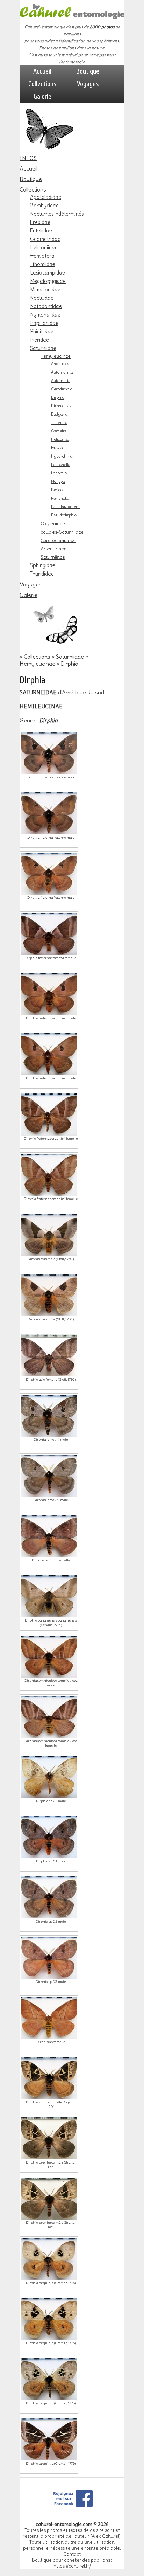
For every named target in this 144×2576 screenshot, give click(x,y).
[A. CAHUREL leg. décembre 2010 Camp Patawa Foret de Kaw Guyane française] (49, 1175)
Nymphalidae (45, 315)
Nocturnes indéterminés (57, 214)
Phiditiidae (42, 332)
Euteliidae (41, 231)
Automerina (62, 372)
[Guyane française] (49, 2439)
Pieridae (39, 340)
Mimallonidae (45, 290)
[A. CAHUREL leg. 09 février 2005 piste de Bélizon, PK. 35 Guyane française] (49, 1235)
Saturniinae (53, 557)
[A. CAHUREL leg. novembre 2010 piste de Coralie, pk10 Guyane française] (49, 1054)
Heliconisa (60, 439)
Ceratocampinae (58, 540)
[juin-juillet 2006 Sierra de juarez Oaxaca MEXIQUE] (49, 2018)
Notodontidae (46, 306)
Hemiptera (42, 256)
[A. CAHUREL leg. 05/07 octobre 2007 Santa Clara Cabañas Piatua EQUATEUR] (49, 874)
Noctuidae (42, 298)
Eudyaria (59, 414)
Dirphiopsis (61, 406)
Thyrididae (42, 574)
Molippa (58, 481)
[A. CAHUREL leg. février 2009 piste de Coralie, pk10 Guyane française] (49, 994)
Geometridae (45, 239)
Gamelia (59, 431)
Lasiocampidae (48, 273)
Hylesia (58, 448)
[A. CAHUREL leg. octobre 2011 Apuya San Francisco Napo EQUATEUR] (49, 753)
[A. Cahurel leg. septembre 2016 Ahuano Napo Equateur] (49, 2138)
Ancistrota (60, 364)
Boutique (88, 71)
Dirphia (58, 397)
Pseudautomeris (66, 507)
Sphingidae (43, 565)
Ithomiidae (43, 264)
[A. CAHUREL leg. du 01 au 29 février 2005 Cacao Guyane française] (49, 2259)
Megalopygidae (48, 281)
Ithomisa (59, 423)
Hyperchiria (62, 456)
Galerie (42, 96)
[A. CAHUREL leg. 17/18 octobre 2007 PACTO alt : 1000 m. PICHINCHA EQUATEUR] (49, 1295)
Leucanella (61, 465)
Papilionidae (44, 323)
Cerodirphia (62, 389)
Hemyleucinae (56, 356)
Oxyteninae (53, 523)
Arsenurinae (53, 549)
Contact (72, 2554)
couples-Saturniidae (62, 532)
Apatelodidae (46, 197)
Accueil (42, 71)
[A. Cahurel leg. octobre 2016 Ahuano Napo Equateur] (49, 2199)
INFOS (28, 158)
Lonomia (59, 473)
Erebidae (40, 222)
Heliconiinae (44, 248)
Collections (42, 84)
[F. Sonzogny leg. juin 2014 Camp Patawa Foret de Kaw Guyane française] (49, 2379)
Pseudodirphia (64, 515)
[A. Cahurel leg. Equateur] (49, 1355)
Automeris (60, 381)
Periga (57, 490)
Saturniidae (43, 348)
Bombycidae (44, 206)
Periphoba (60, 498)
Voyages (88, 84)
